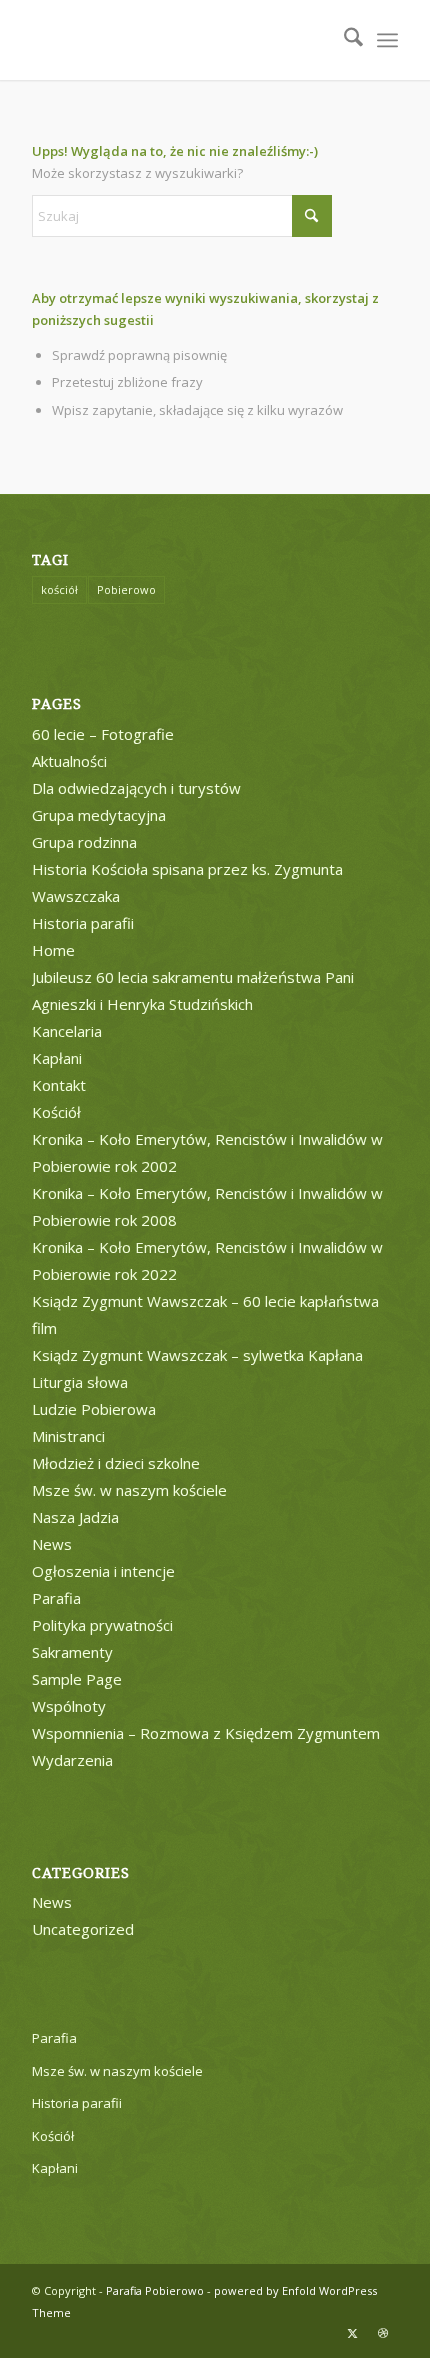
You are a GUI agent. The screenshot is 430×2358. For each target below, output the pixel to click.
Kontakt (59, 1085)
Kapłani (57, 1058)
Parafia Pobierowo (155, 2290)
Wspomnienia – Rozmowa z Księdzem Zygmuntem (206, 1733)
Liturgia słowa (80, 1382)
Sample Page (77, 1679)
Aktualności (69, 761)
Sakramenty (72, 1652)
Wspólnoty (69, 1706)
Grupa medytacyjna (99, 815)
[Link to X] (353, 2333)
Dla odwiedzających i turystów (136, 788)
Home (53, 950)
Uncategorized (83, 1929)
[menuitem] (343, 40)
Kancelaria (67, 1031)
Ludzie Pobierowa (94, 1409)
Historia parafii (83, 923)
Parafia (56, 1598)
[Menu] (387, 40)
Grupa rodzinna (84, 842)
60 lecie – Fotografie (103, 734)
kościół (59, 589)
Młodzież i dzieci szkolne (116, 1463)
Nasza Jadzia (75, 1517)
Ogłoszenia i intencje (103, 1571)
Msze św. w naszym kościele (129, 1490)
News (52, 1544)
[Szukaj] (343, 40)
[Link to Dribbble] (383, 2333)
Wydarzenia (72, 1760)
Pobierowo (126, 589)
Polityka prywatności (102, 1625)
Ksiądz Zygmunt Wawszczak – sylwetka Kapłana (197, 1355)
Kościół (56, 1112)
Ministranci (68, 1436)
